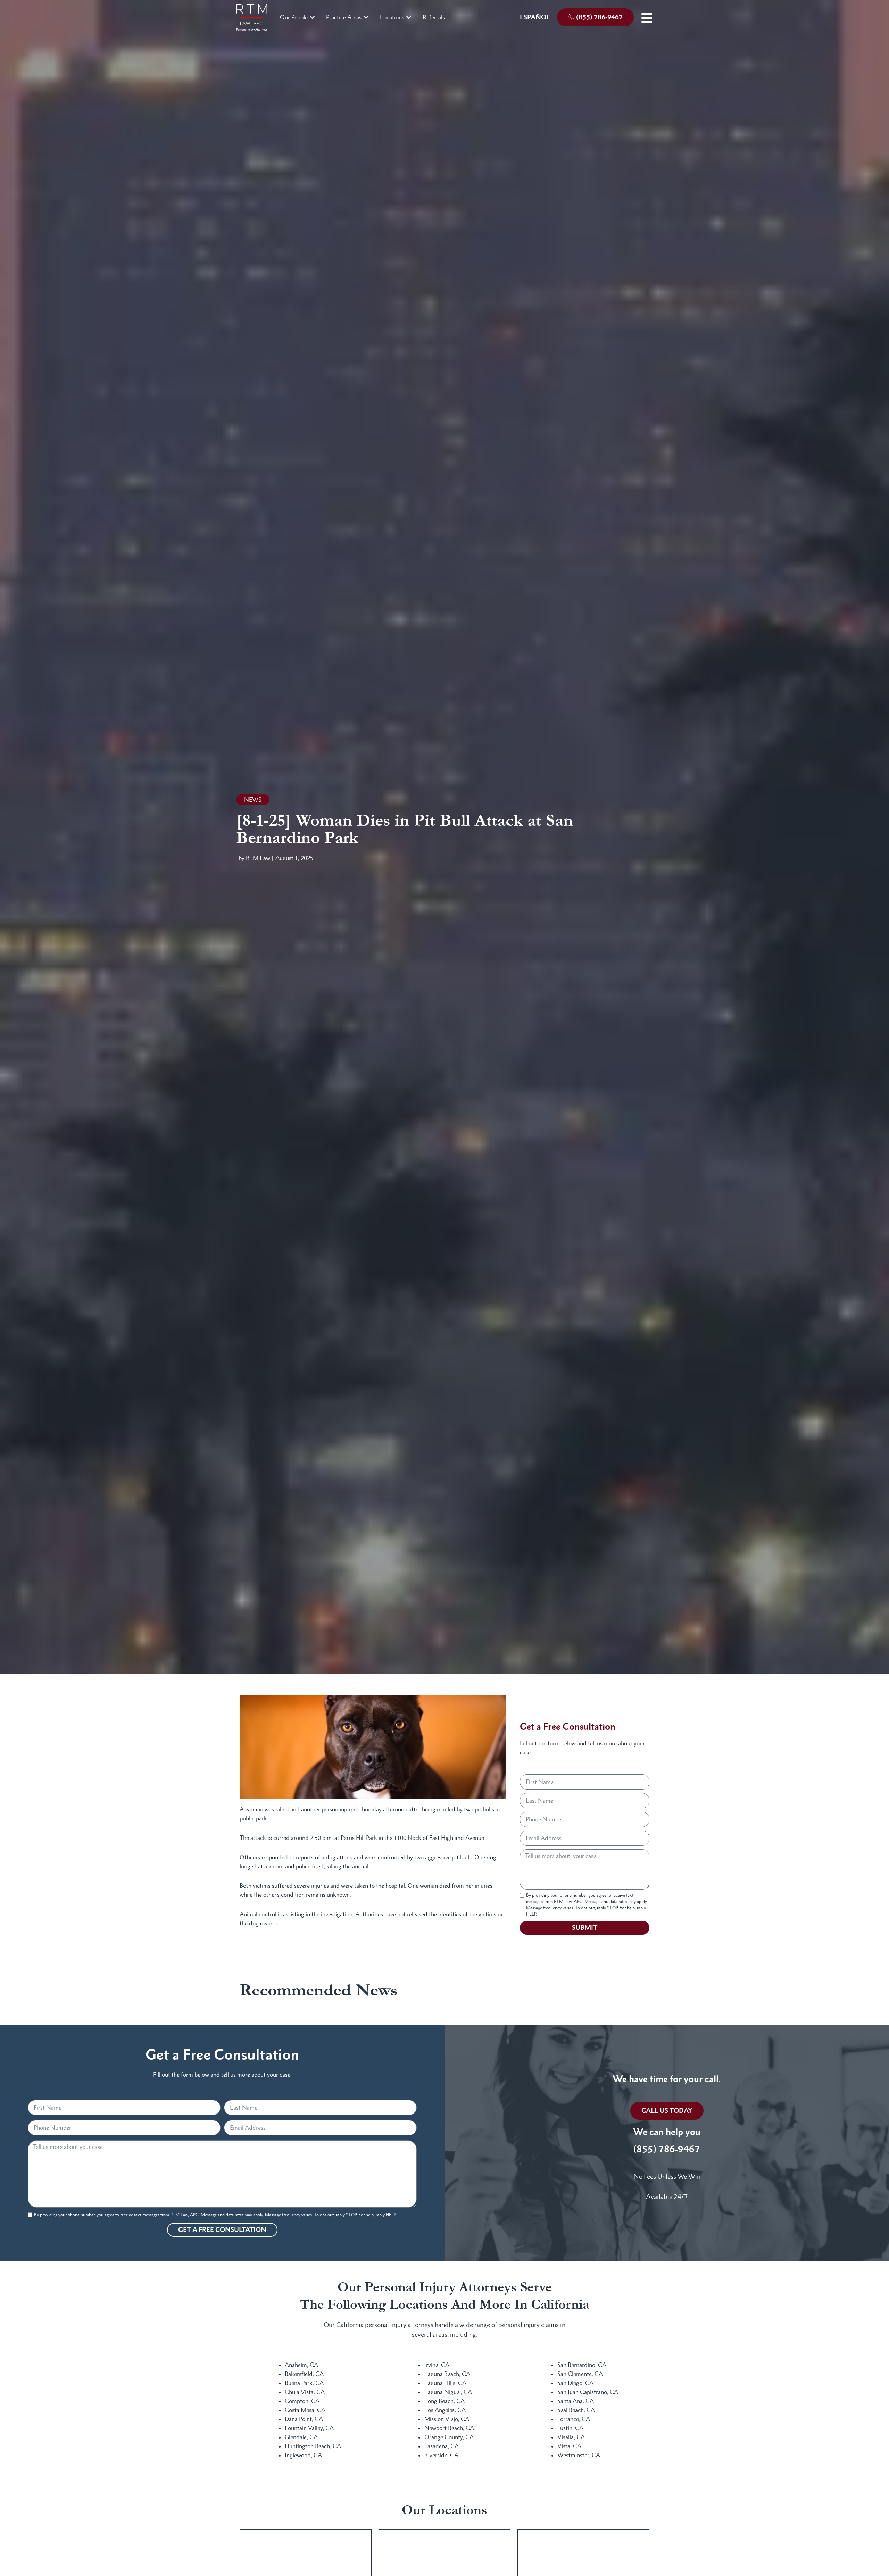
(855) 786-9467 (667, 2149)
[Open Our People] (312, 17)
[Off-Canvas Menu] (647, 18)
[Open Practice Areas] (366, 17)
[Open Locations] (409, 17)
